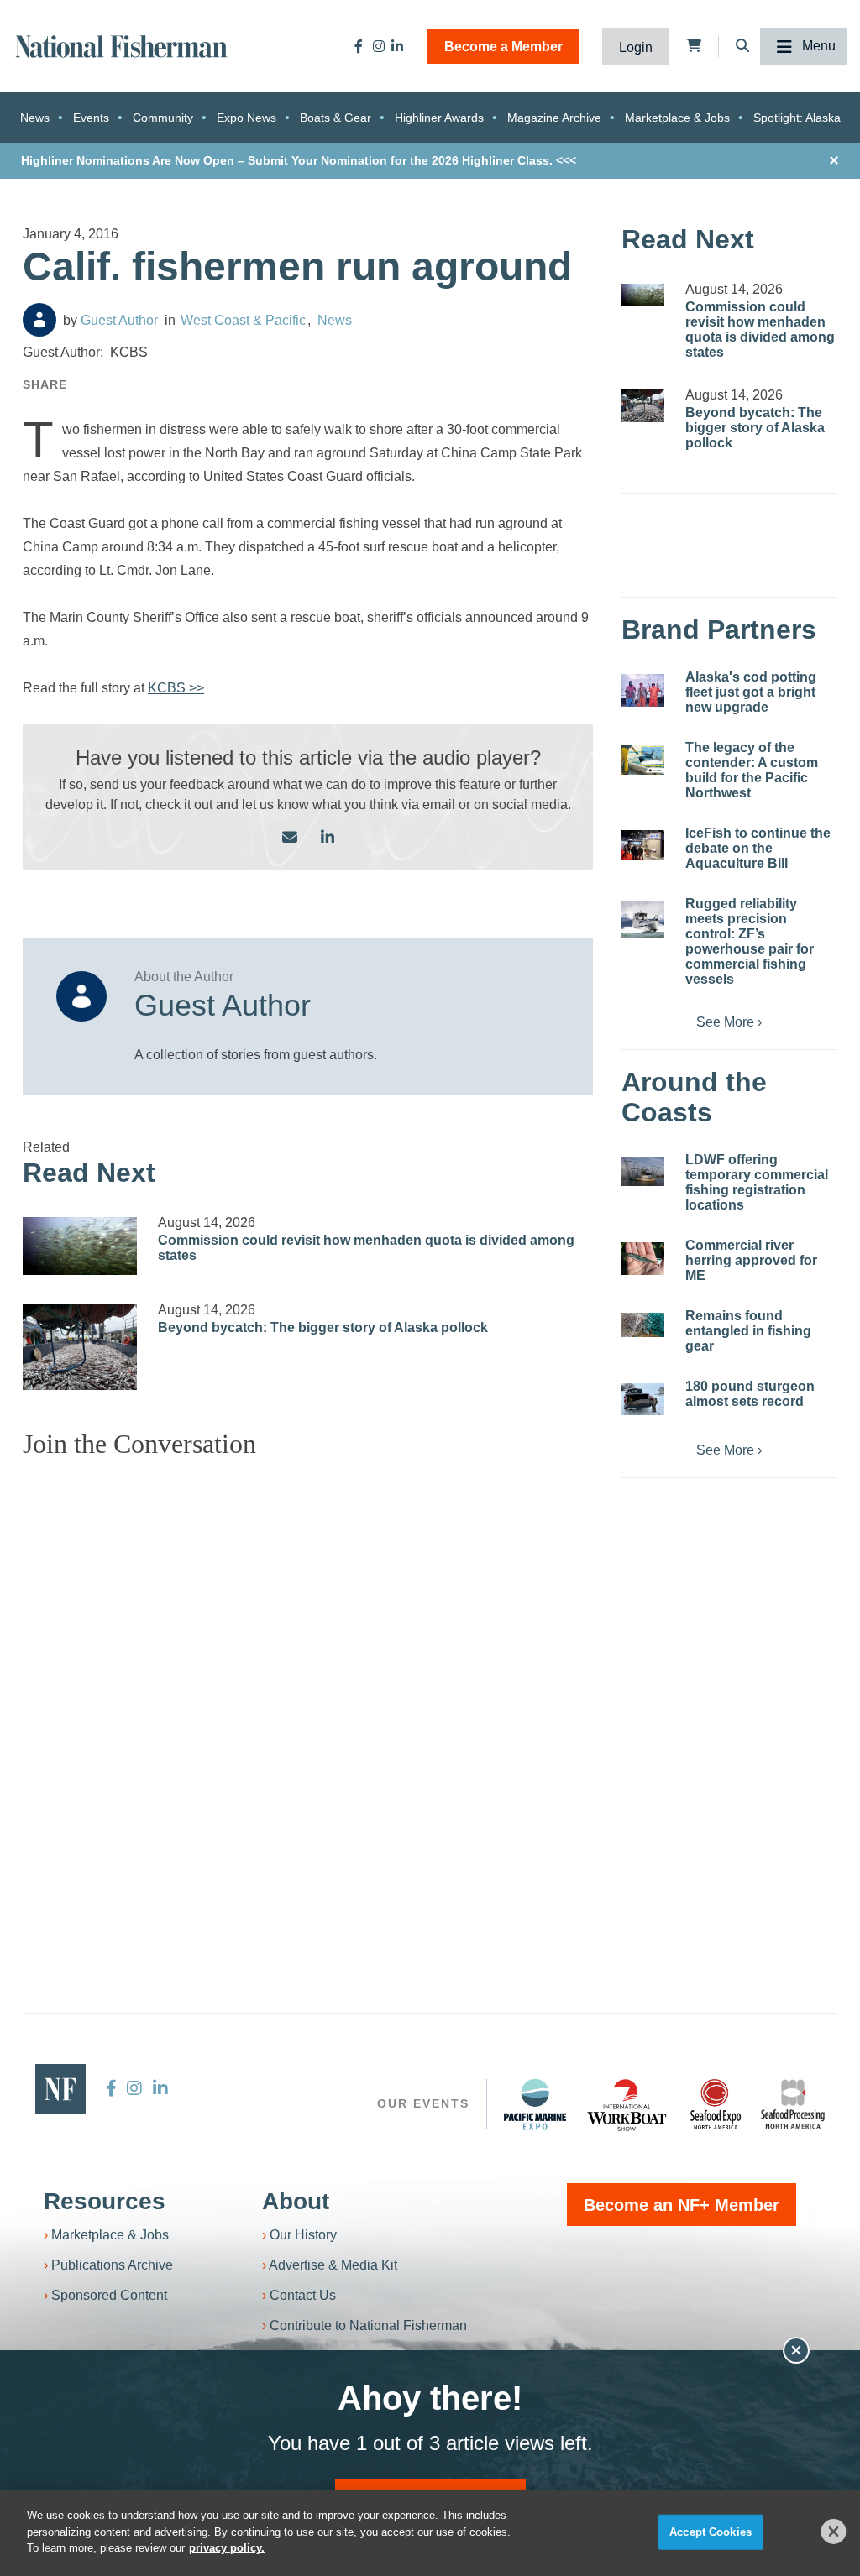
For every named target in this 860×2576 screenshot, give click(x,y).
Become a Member (503, 47)
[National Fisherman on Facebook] (359, 46)
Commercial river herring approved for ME (751, 1260)
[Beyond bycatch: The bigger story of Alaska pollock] (80, 1347)
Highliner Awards (439, 118)
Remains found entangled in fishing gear (748, 1331)
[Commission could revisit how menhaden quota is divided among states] (80, 1246)
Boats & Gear (336, 118)
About (296, 2201)
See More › (729, 1022)
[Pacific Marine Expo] (535, 2104)
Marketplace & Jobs (677, 118)
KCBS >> (176, 688)
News (35, 118)
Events (91, 118)
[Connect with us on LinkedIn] (328, 838)
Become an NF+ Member (682, 2205)
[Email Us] (290, 838)
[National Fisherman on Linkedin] (397, 46)
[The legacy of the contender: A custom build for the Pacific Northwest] (643, 760)
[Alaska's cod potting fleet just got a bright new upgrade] (643, 690)
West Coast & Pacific (243, 320)
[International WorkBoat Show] (628, 2104)
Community (163, 118)
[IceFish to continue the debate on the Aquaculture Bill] (643, 844)
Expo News (246, 118)
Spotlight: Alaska (797, 118)
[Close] (834, 2532)
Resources (105, 2201)
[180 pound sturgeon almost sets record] (643, 1399)
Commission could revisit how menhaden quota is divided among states (760, 329)
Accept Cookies (711, 2532)
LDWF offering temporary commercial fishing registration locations (757, 1182)
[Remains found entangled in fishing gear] (643, 1325)
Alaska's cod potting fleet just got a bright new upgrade (751, 692)
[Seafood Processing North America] (793, 2105)
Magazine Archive (554, 118)
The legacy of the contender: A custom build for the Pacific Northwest (752, 770)
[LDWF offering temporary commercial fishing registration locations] (643, 1171)
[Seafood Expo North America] (716, 2104)
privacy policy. (227, 2548)
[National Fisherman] (122, 45)
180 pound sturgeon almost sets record (750, 1394)
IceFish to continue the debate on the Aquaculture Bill (758, 848)
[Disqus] (308, 1682)
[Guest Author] (39, 320)
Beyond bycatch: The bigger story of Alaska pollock (323, 1327)
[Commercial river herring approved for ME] (643, 1259)
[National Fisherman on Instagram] (379, 46)
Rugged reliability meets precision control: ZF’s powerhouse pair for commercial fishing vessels (750, 941)
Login (636, 47)
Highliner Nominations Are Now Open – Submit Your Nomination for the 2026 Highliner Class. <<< (299, 160)
